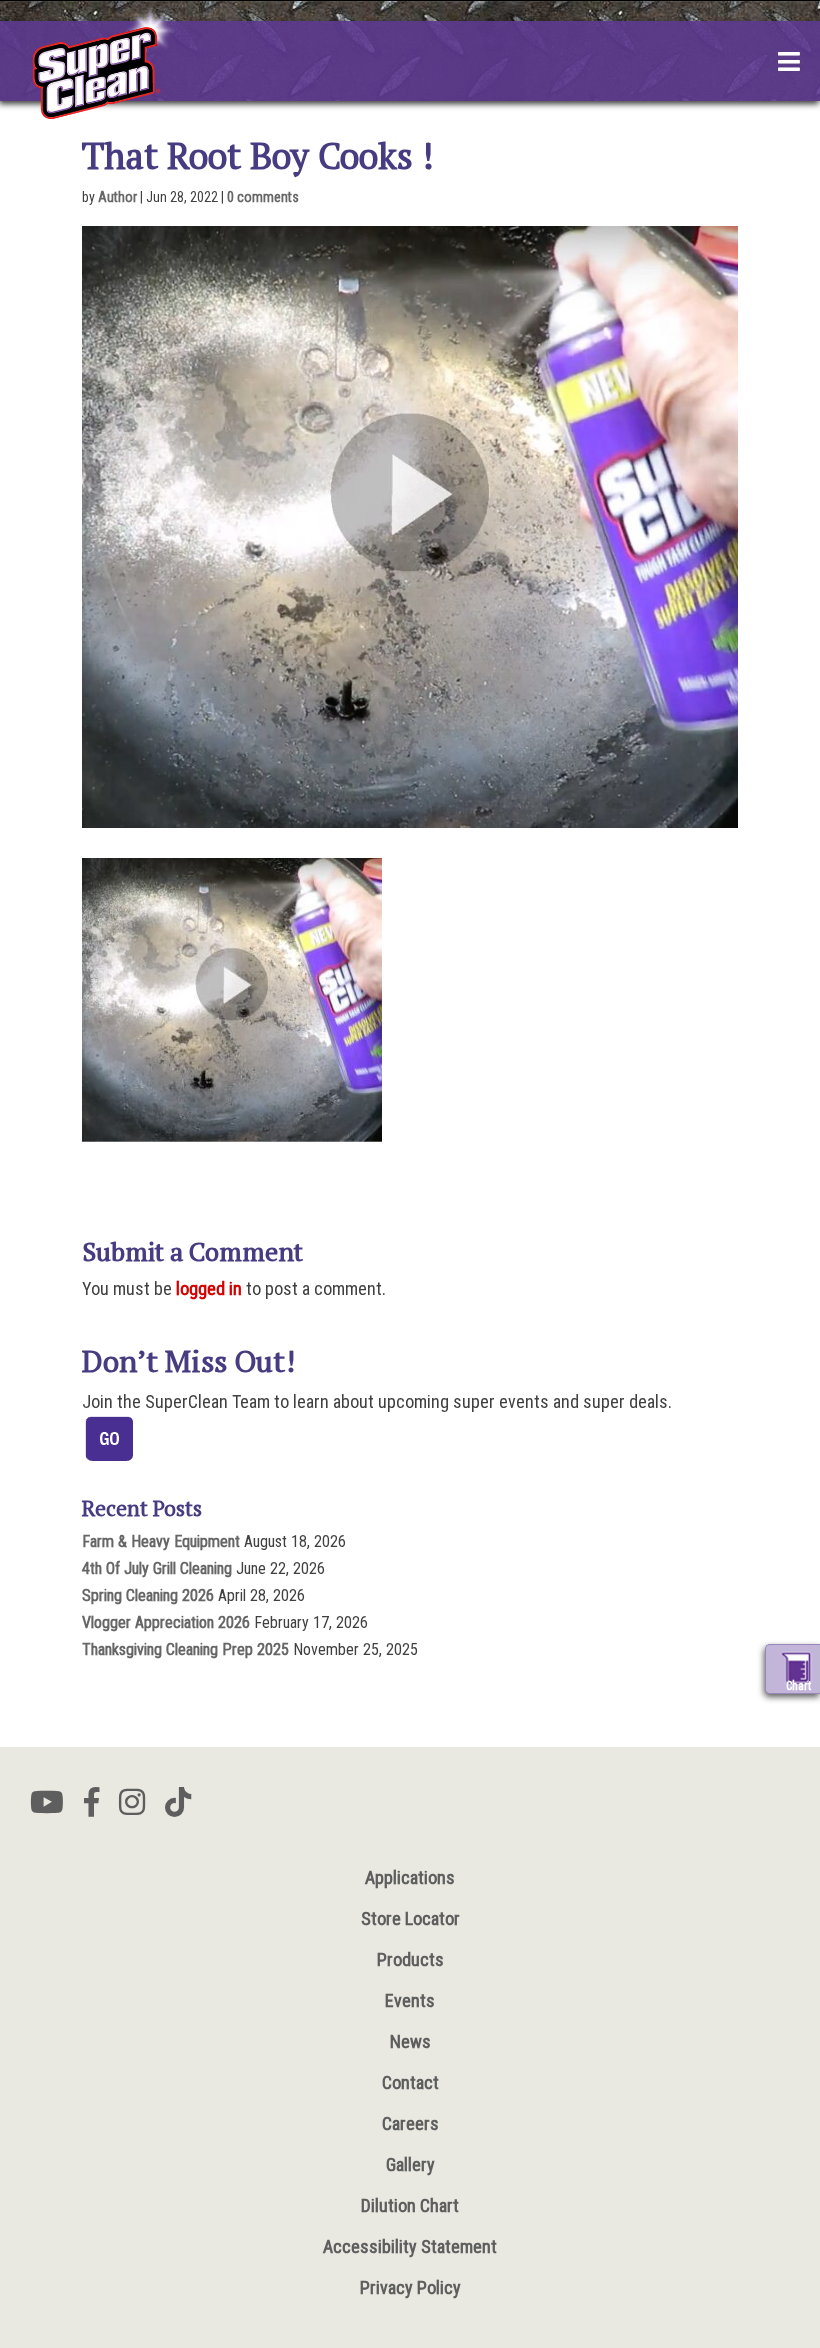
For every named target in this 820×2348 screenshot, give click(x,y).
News (410, 2041)
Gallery (410, 2164)
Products (410, 1959)
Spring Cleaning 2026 (148, 1595)
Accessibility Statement (410, 2246)
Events (410, 2000)
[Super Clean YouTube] (47, 1808)
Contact (410, 2082)
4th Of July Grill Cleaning (157, 1568)
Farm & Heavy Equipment (161, 1541)
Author (117, 197)
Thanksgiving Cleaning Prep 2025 (185, 1649)
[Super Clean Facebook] (91, 1808)
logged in (209, 1288)
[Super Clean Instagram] (132, 1808)
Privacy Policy (410, 2287)
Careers (410, 2123)
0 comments (263, 197)
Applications (410, 1877)
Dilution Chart (410, 2205)
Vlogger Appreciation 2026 (166, 1622)
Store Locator (410, 1918)
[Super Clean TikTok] (178, 1808)
